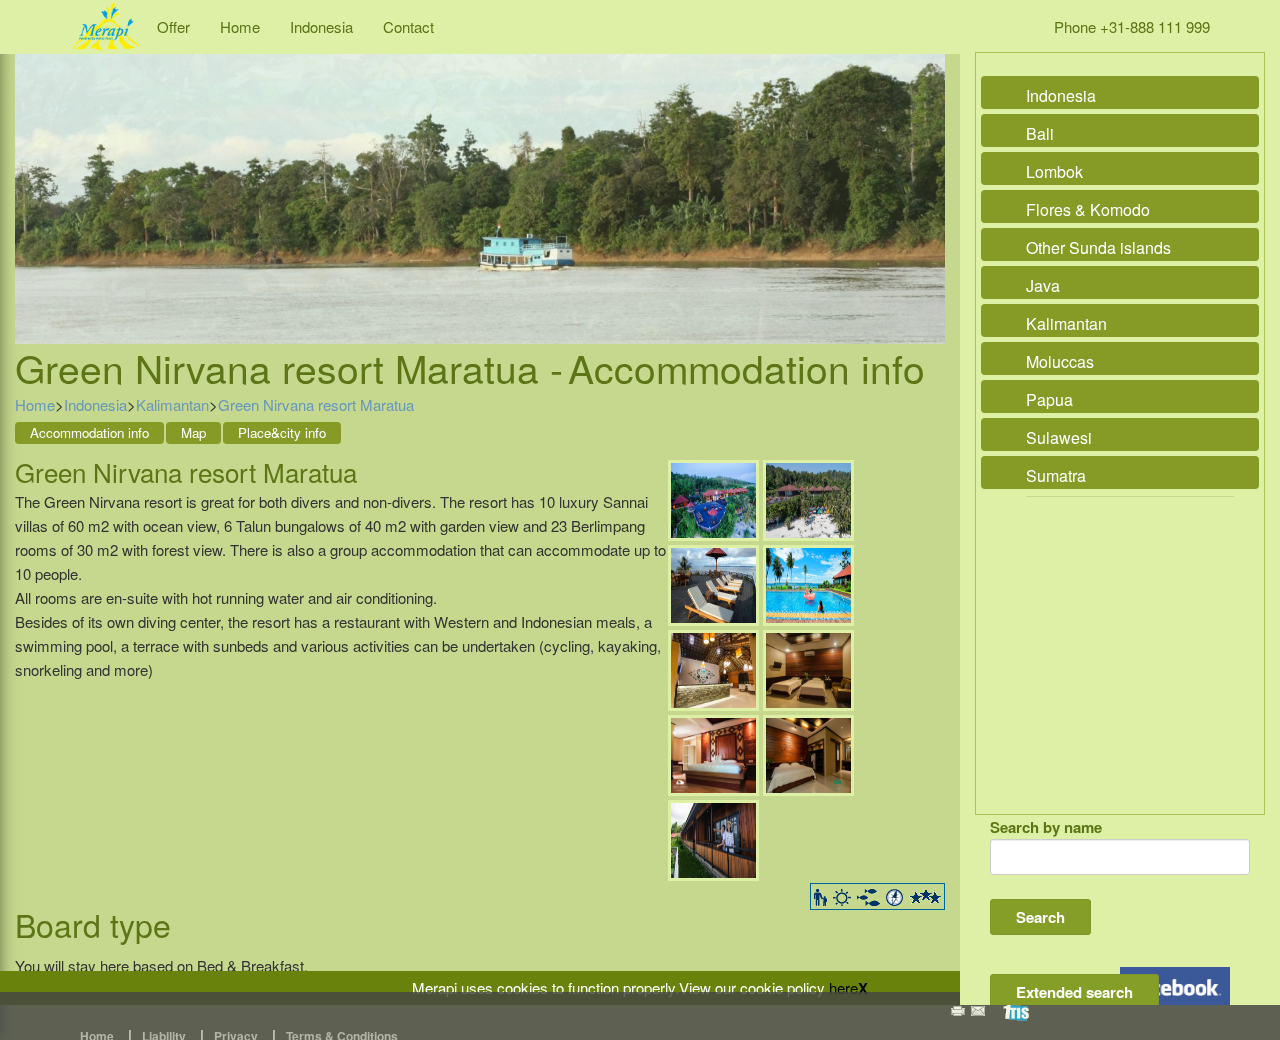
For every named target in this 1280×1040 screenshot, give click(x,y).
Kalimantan (172, 404)
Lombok (1054, 171)
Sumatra (1056, 475)
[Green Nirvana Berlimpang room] (808, 752)
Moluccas (1060, 361)
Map (193, 432)
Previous (35, 176)
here (843, 987)
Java (1043, 285)
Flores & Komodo (1088, 209)
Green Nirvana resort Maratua (316, 404)
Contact (408, 26)
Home (240, 26)
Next (925, 176)
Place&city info (282, 432)
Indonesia (321, 26)
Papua (1049, 399)
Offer (173, 26)
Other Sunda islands (1098, 247)
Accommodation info (89, 432)
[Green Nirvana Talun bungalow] (713, 752)
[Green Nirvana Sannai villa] (808, 667)
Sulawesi (1059, 437)
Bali (1040, 133)
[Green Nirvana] (713, 497)
